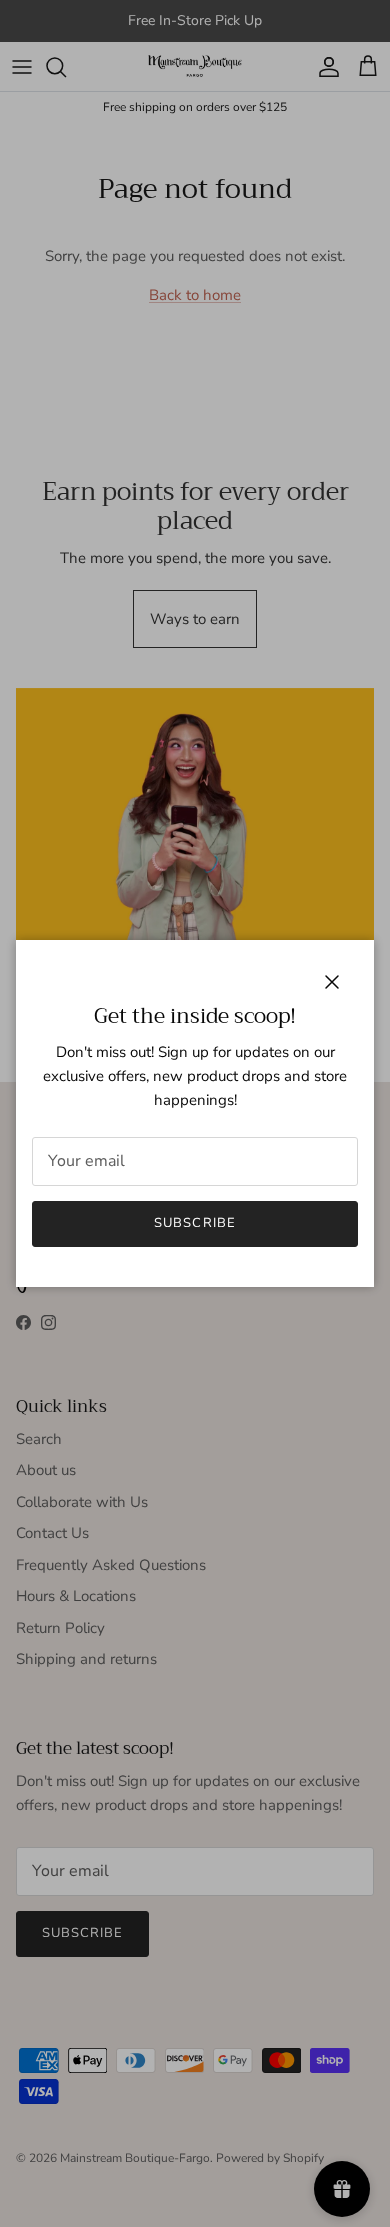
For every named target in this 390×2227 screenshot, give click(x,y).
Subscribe (194, 1223)
